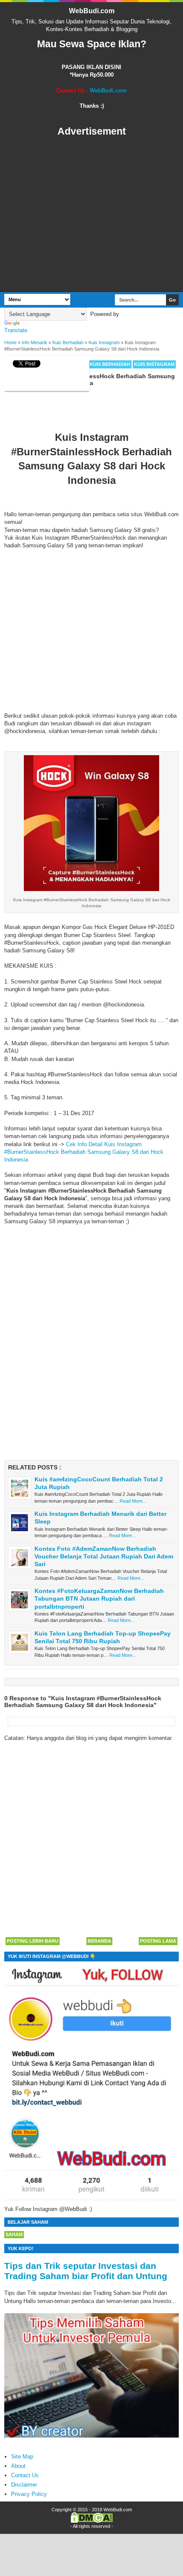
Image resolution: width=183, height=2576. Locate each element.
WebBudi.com (92, 11)
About (18, 2466)
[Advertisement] (91, 215)
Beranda (99, 1941)
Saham (14, 2234)
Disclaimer (24, 2485)
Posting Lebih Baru (33, 1941)
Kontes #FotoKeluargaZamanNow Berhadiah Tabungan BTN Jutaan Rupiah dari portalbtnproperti (99, 1598)
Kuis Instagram (154, 364)
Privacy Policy (29, 2494)
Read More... (133, 1501)
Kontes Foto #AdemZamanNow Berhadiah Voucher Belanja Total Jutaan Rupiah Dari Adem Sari (104, 1556)
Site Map (22, 2457)
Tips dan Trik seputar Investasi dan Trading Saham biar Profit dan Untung (86, 2271)
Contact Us (25, 2475)
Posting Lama (158, 1941)
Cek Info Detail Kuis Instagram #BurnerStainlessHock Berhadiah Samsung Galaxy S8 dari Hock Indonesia (84, 1152)
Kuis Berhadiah (110, 364)
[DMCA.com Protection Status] (92, 2521)
